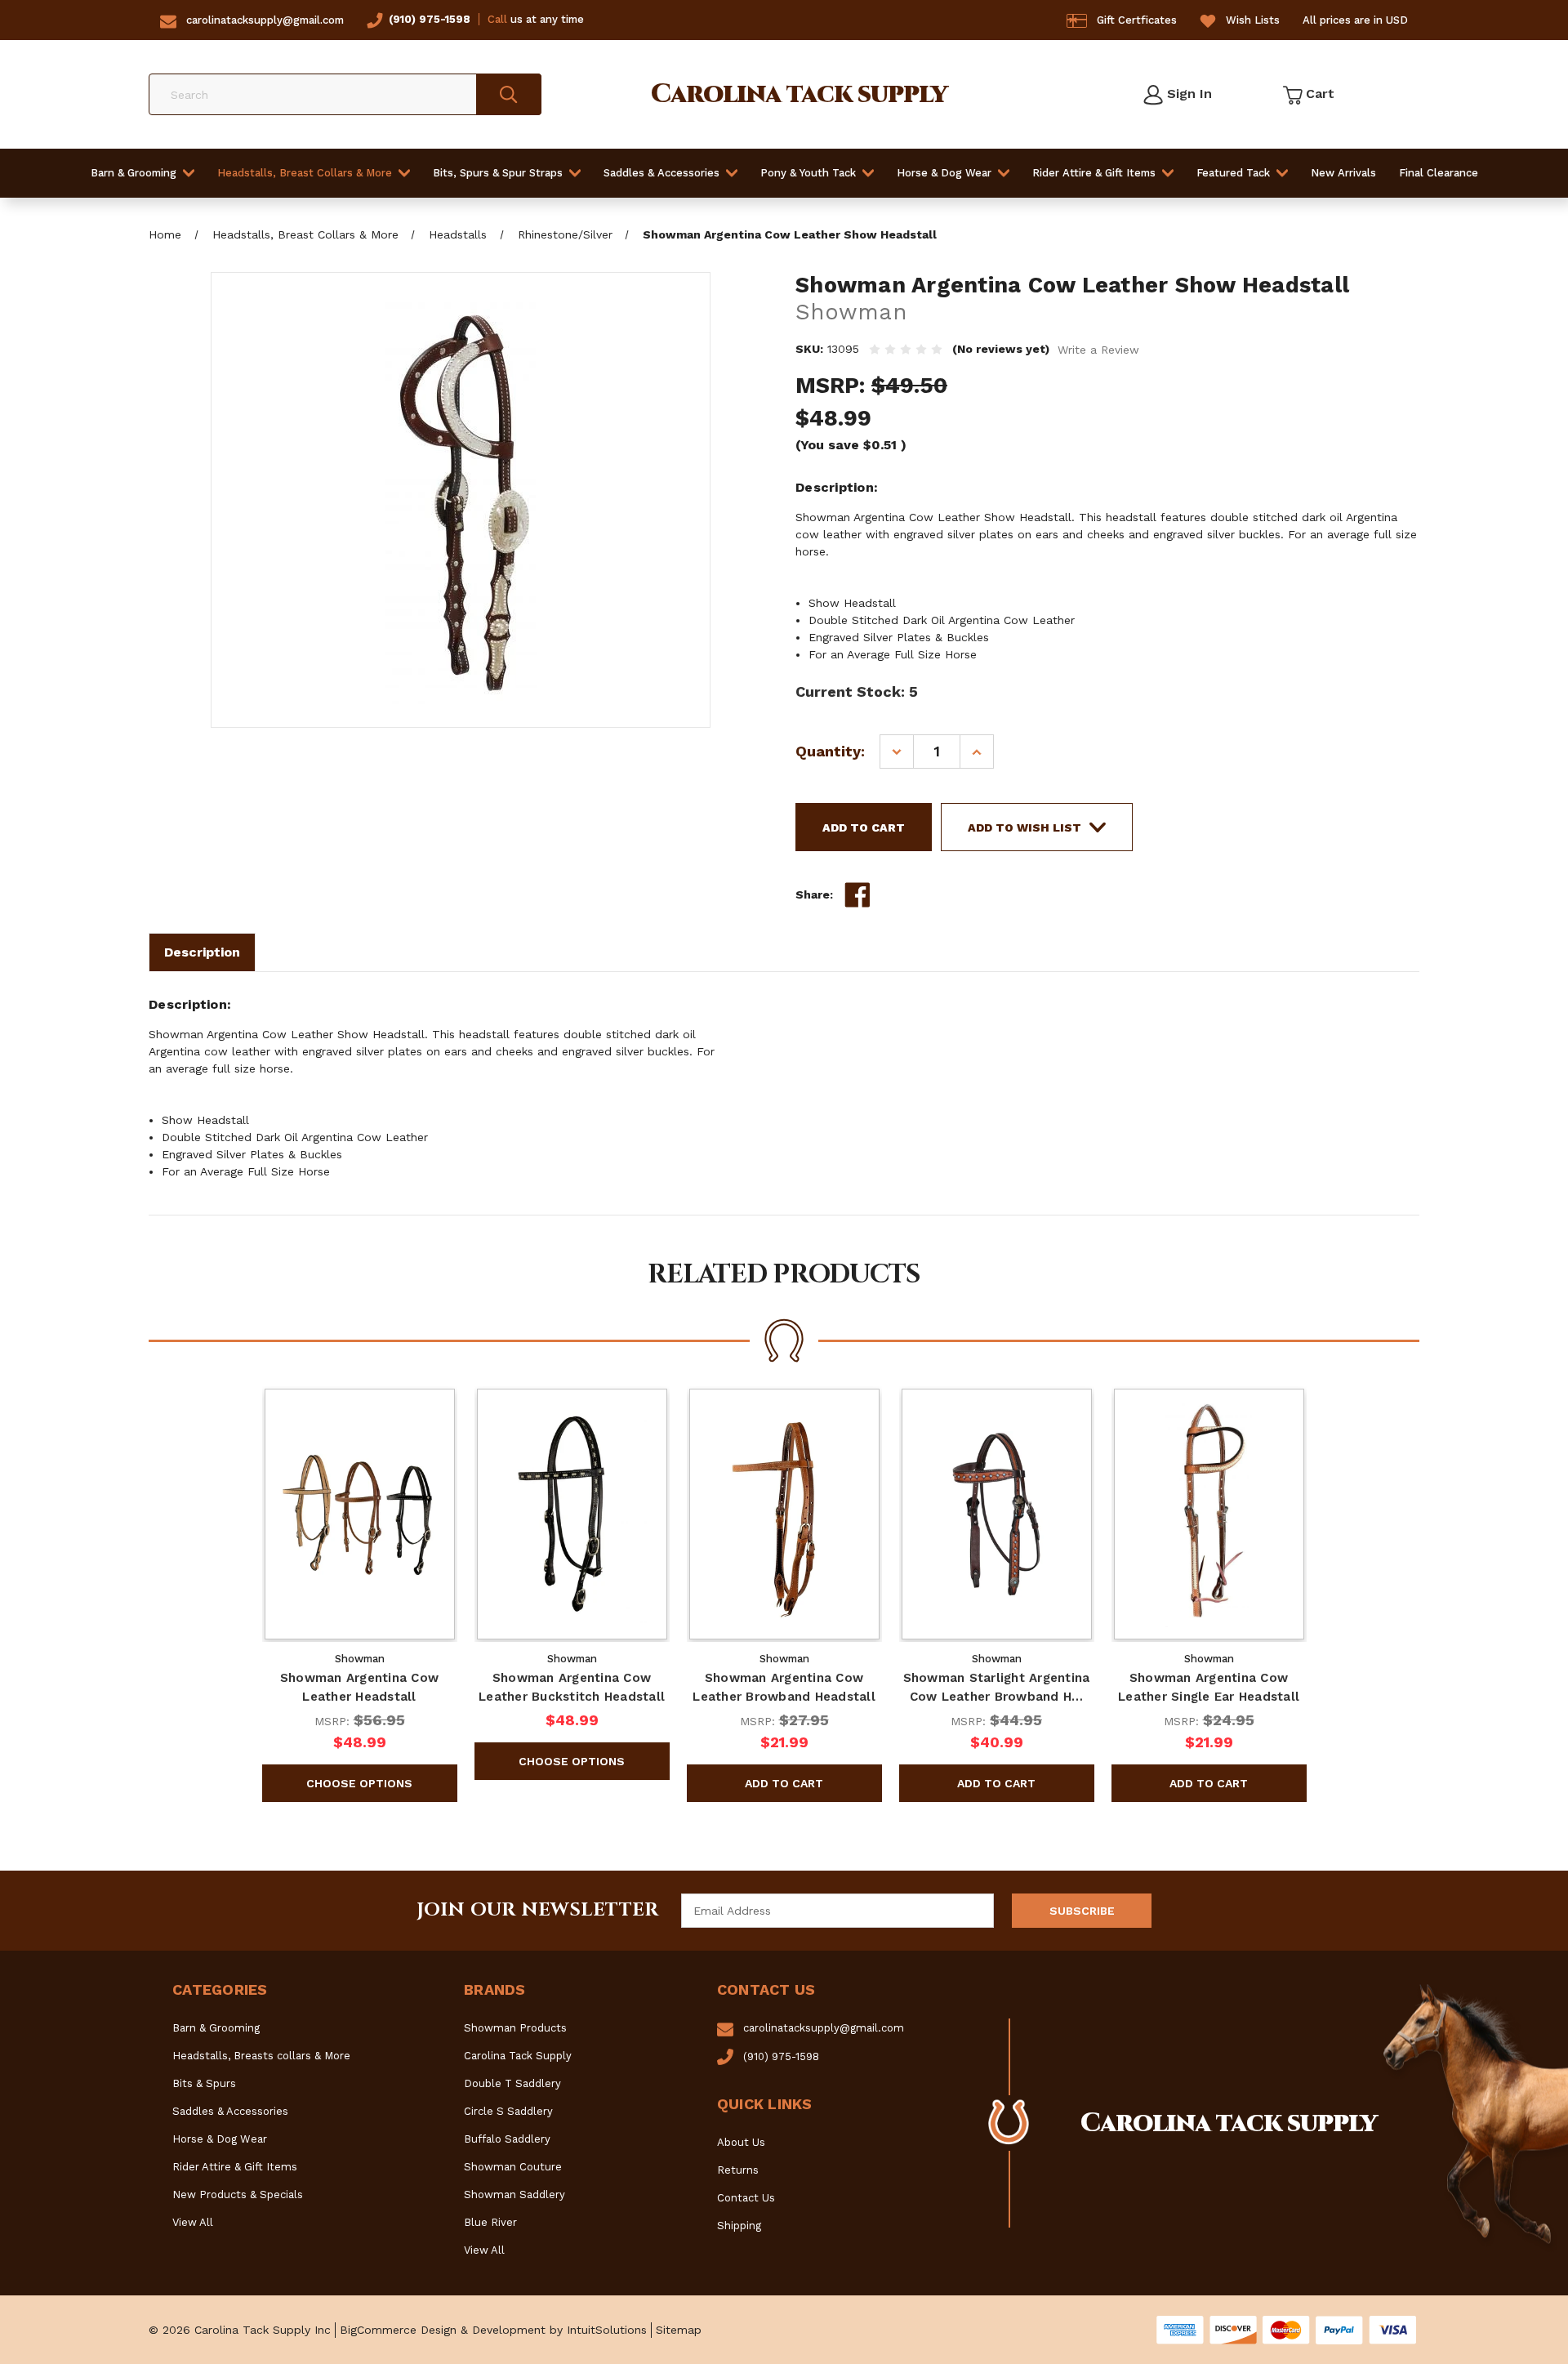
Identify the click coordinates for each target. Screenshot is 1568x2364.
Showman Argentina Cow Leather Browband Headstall (784, 1687)
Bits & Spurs (204, 2083)
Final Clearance (1439, 173)
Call (497, 19)
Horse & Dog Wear (944, 173)
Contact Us (746, 2198)
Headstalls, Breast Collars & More (305, 173)
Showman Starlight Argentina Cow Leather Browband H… (997, 1687)
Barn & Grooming (134, 173)
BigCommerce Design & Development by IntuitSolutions (493, 2330)
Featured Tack (1233, 173)
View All (193, 2222)
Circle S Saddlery (508, 2111)
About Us (741, 2142)
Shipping (739, 2226)
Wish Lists (1253, 20)
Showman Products (515, 2028)
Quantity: (830, 751)
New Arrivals (1343, 173)
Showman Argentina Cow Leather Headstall (359, 1687)
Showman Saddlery (514, 2195)
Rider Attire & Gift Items (1094, 173)
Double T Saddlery (512, 2083)
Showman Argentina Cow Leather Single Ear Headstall (1209, 1687)
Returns (738, 2170)
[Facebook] (857, 895)
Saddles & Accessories (661, 173)
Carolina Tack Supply (518, 2056)
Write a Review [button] (1098, 350)
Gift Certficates (1137, 20)
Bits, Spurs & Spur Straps (498, 173)
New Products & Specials (238, 2195)
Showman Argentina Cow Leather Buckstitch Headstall (572, 1687)
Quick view (359, 1514)
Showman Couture (513, 2167)
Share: (814, 894)
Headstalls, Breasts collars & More (261, 2056)
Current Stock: (857, 691)
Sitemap (679, 2330)
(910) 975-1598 (430, 19)
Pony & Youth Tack (808, 173)
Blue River (490, 2222)
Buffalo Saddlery (507, 2139)
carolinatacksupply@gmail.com (265, 20)
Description (202, 952)
